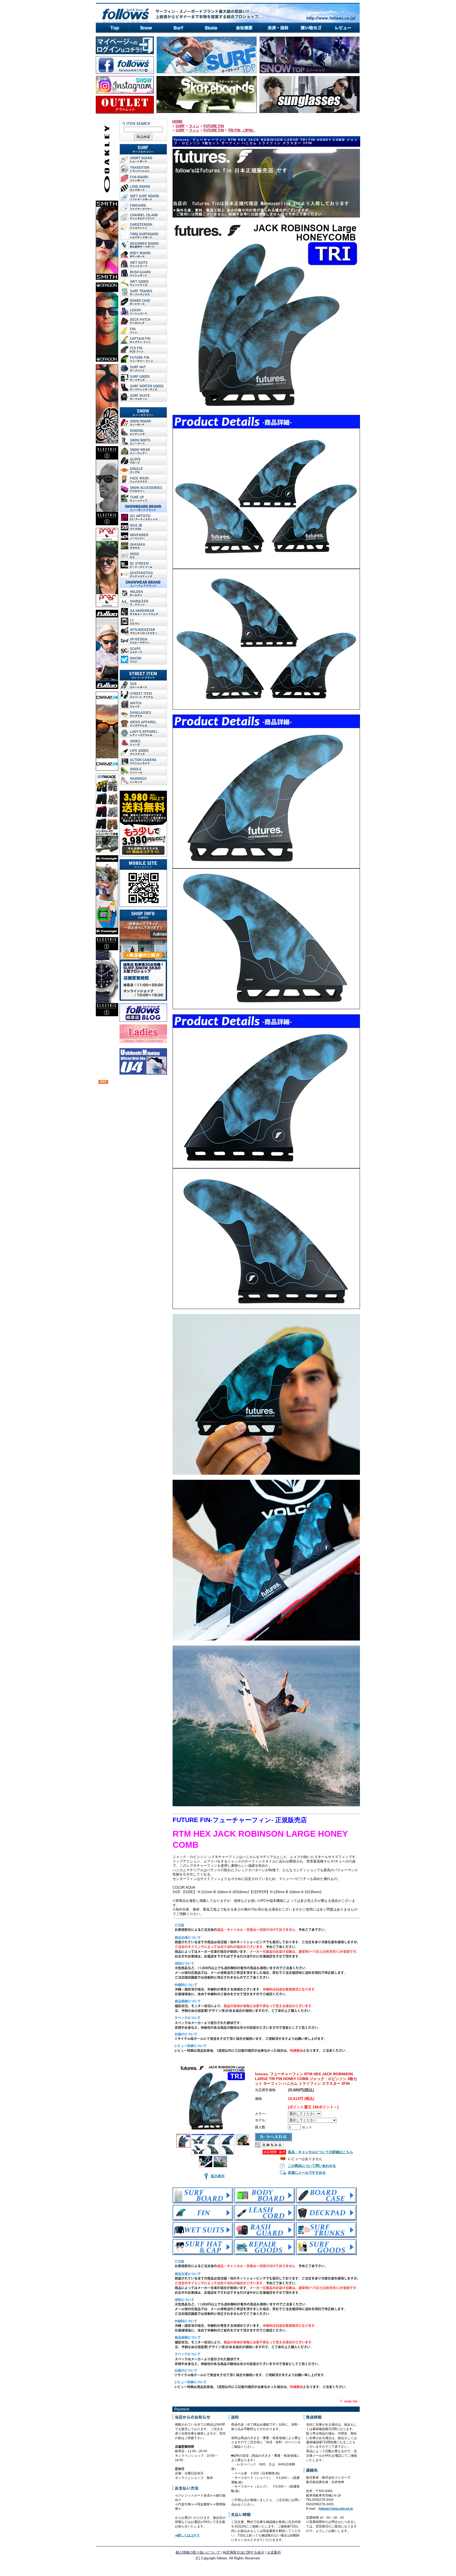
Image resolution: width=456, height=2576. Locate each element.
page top (351, 2401)
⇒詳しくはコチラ (187, 2535)
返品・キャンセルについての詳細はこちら (320, 2152)
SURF (180, 126)
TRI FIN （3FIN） (242, 130)
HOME (177, 122)
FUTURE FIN (214, 126)
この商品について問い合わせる (312, 2166)
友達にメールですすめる (307, 2173)
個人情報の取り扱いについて (198, 2552)
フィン (194, 126)
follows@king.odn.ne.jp (336, 2509)
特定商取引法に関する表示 (244, 2552)
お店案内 (274, 2552)
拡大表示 (218, 2176)
